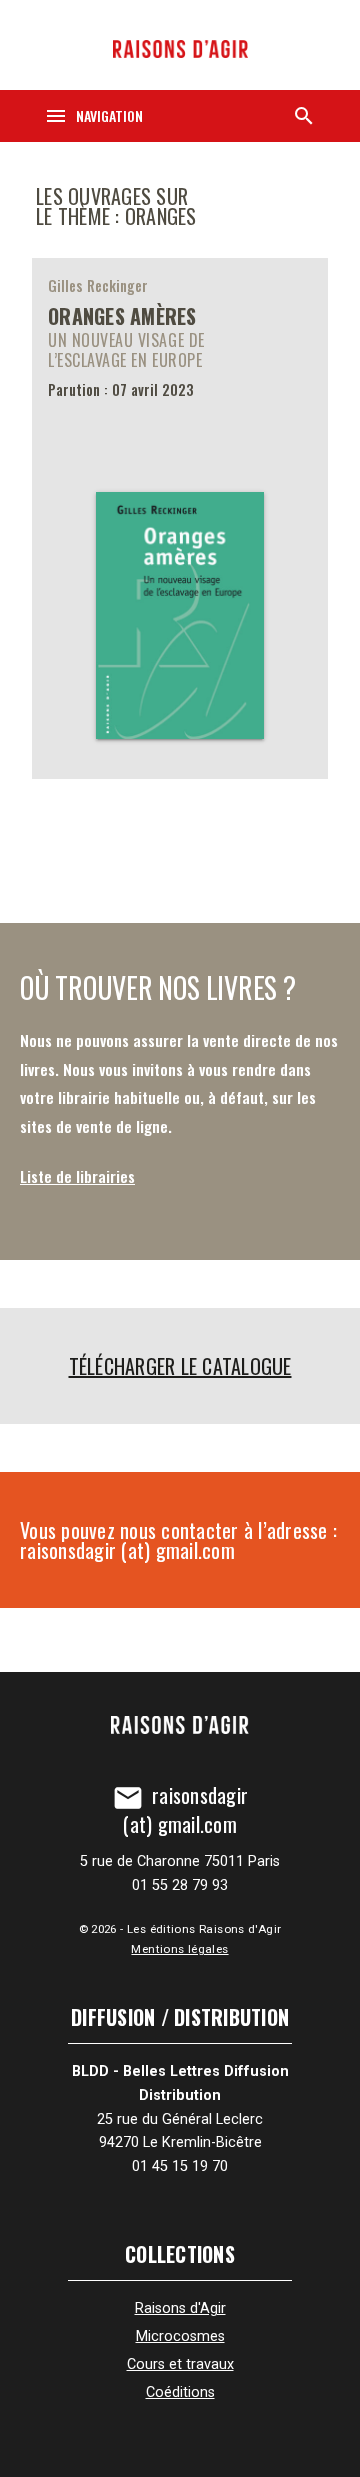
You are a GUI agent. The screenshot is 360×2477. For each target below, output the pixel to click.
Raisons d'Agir (180, 2308)
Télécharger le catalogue (180, 1366)
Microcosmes (180, 2336)
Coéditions (180, 2392)
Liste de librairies (77, 1176)
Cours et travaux (180, 2364)
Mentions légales (179, 1949)
